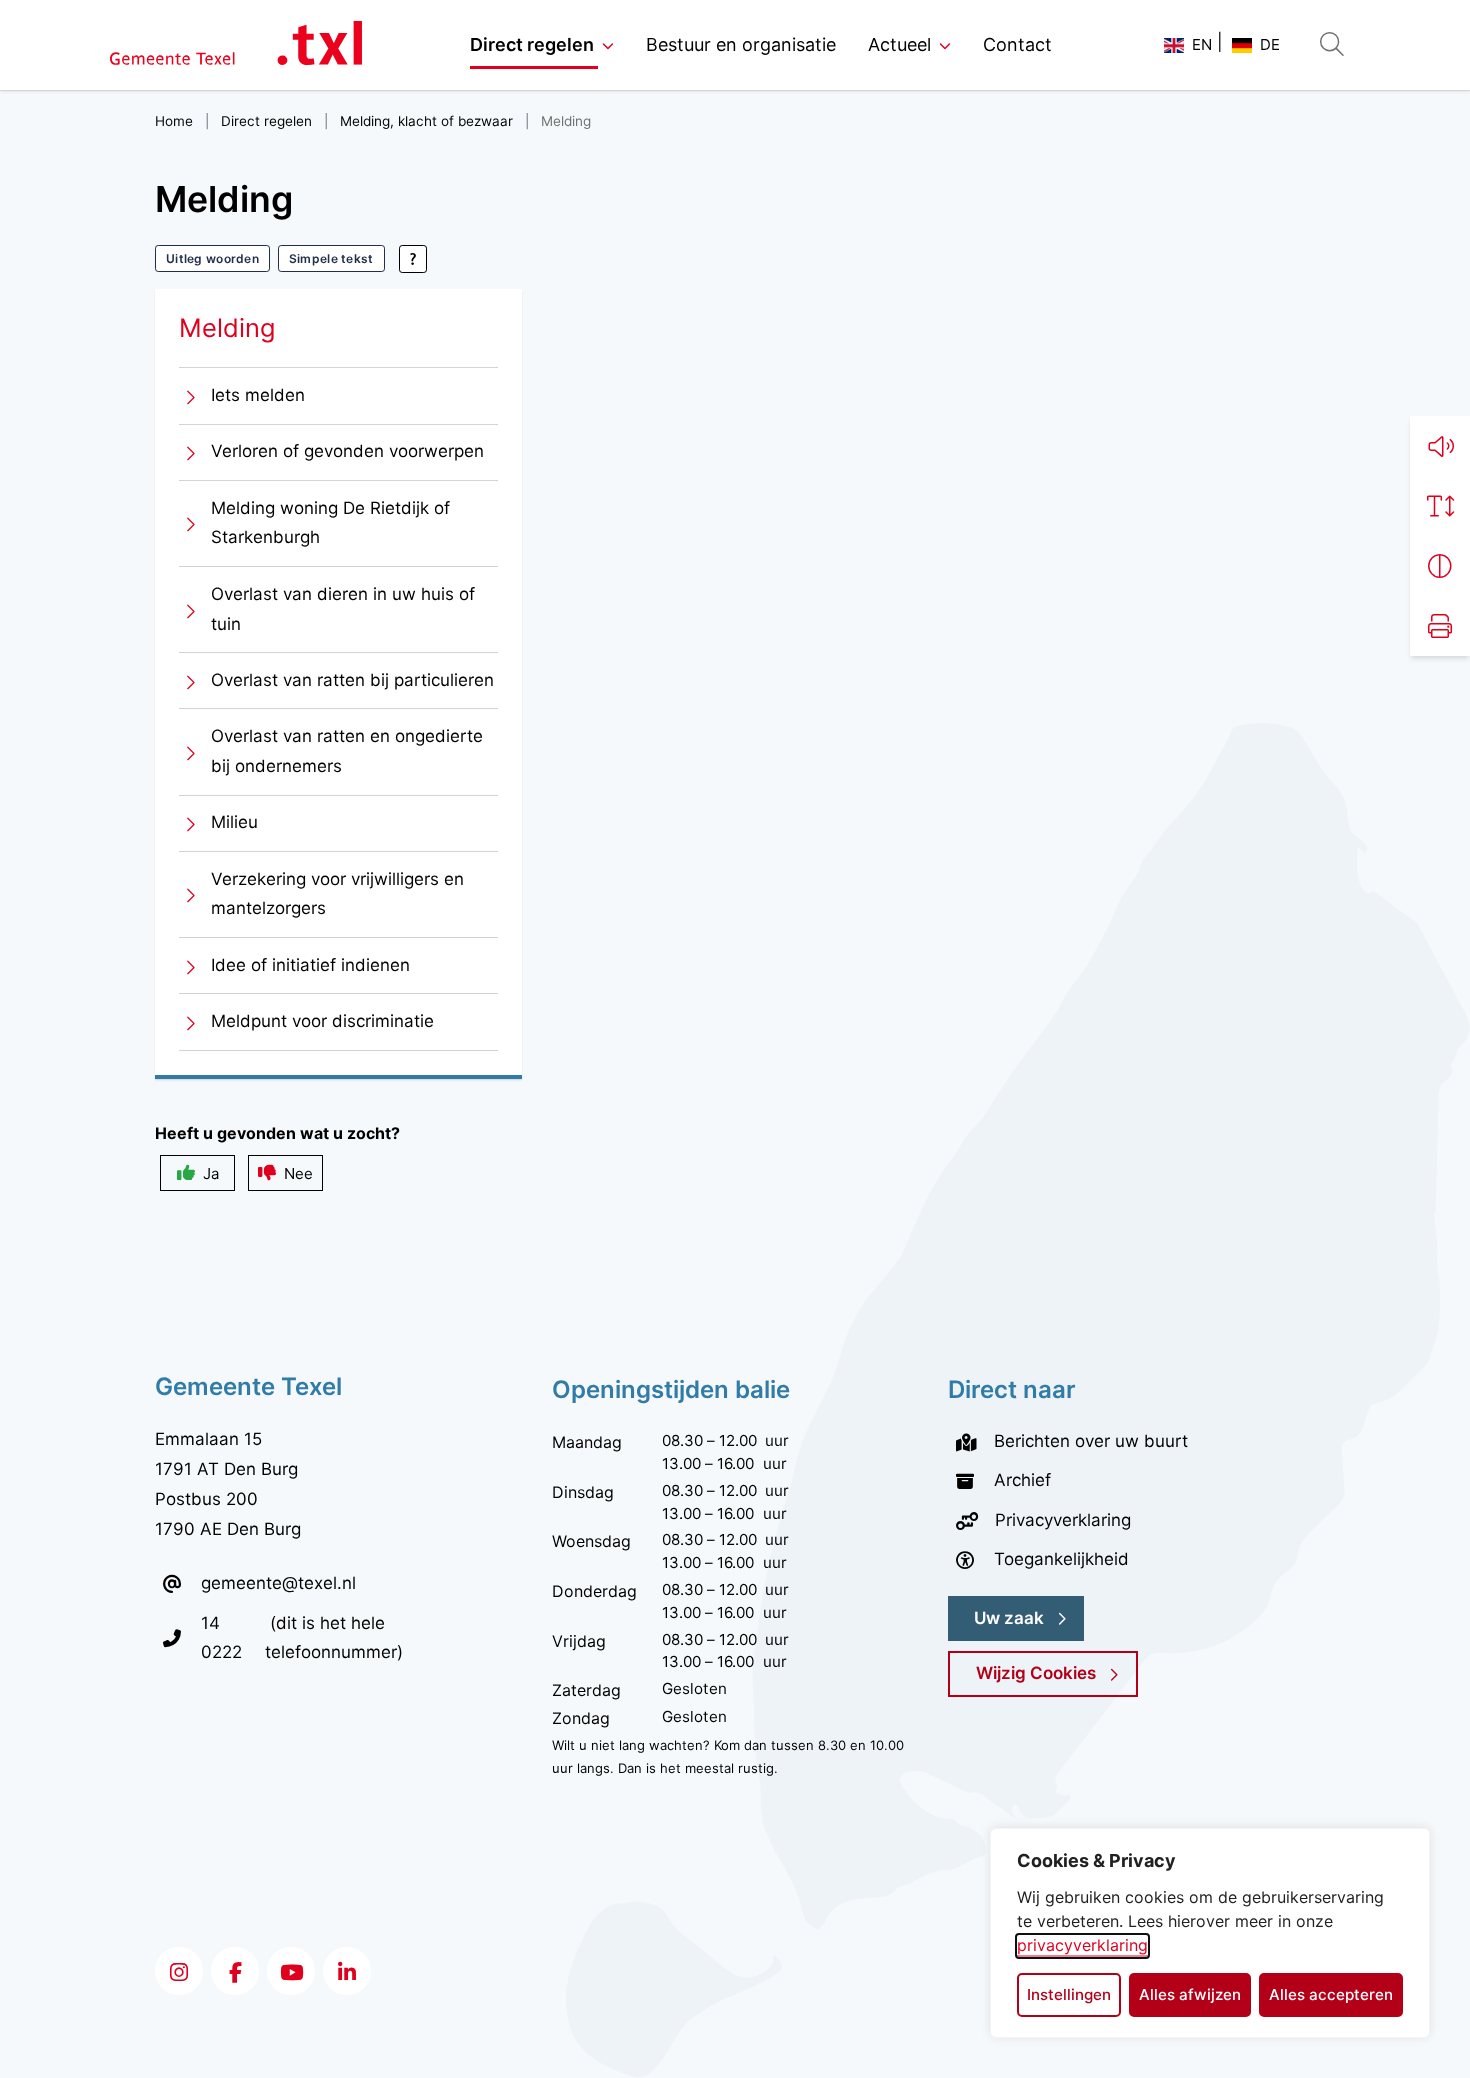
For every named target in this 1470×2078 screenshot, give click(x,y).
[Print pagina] (1440, 626)
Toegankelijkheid (1061, 1559)
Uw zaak (1009, 1618)
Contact (1017, 44)
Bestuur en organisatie (741, 44)
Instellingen (1069, 1994)
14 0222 (233, 1637)
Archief (1022, 1480)
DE (1270, 44)
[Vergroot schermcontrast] (1440, 566)
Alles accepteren (1331, 1994)
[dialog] (1210, 1933)
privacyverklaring (1082, 1945)
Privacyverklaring (1063, 1520)
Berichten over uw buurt (1091, 1441)
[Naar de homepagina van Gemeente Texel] (236, 45)
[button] (1440, 446)
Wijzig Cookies (1036, 1673)
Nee (298, 1173)
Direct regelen (532, 44)
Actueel (899, 44)
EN (1202, 44)
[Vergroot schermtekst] (1440, 506)
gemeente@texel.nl (278, 1583)
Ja (211, 1173)
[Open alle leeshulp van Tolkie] (413, 259)
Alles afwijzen (1190, 1994)
